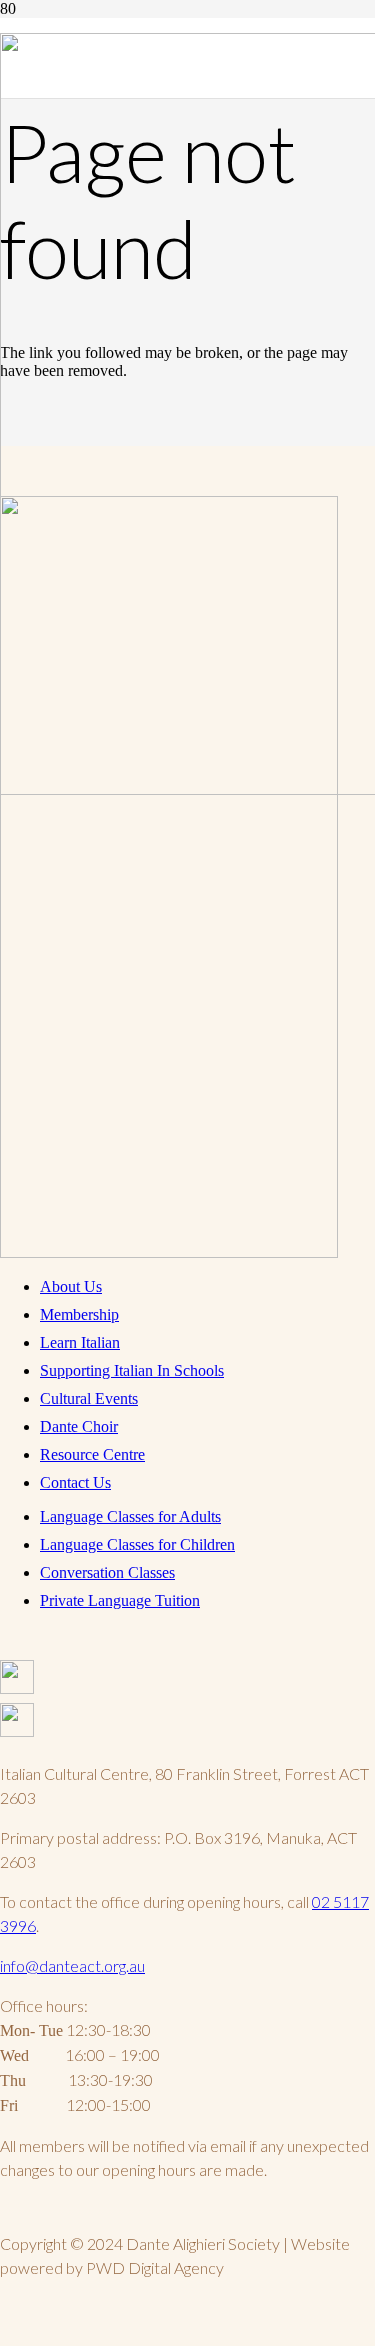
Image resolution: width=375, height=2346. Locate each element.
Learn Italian (80, 1342)
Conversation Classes (107, 1572)
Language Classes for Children (137, 1544)
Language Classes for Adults (130, 1516)
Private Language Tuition (120, 1600)
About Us (71, 1286)
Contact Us (75, 1482)
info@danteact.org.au (72, 1965)
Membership (79, 1314)
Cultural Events (89, 1398)
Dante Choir (79, 1426)
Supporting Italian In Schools (132, 1370)
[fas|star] (187, 1681)
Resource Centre (92, 1454)
